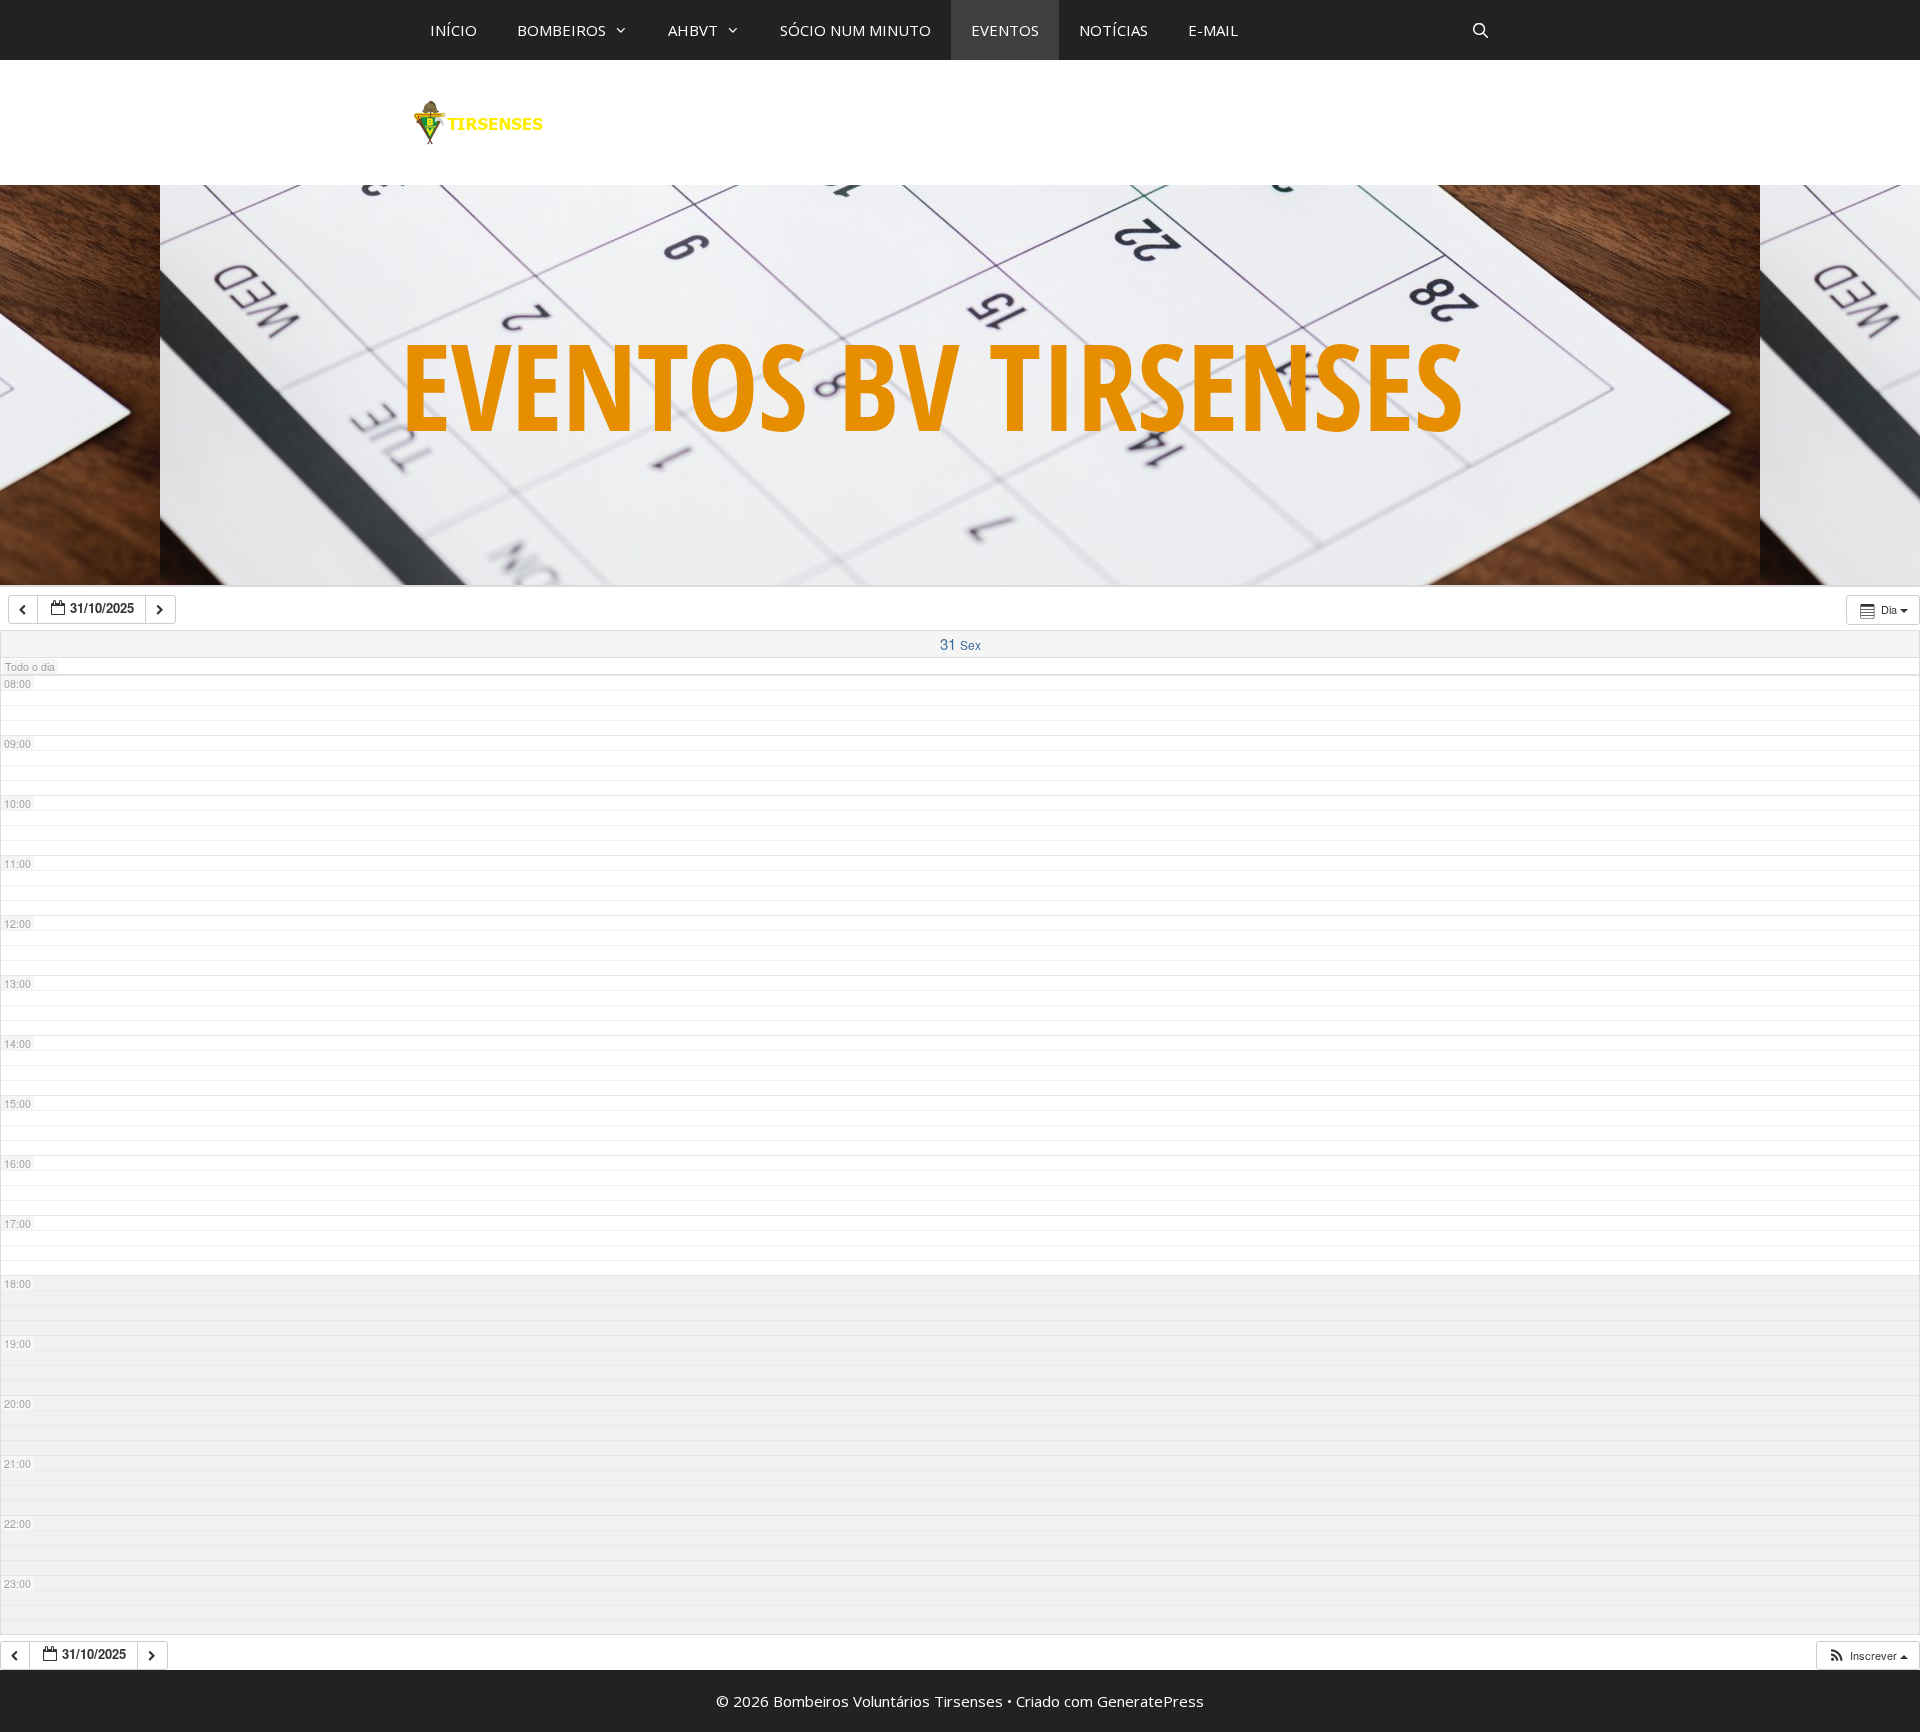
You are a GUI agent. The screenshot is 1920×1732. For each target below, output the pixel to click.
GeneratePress (1150, 1701)
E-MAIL (1213, 30)
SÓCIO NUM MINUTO (855, 30)
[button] (1867, 1655)
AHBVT (693, 30)
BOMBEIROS (561, 30)
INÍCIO (453, 30)
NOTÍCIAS (1113, 30)
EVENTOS (1005, 30)
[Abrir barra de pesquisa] (1480, 30)
